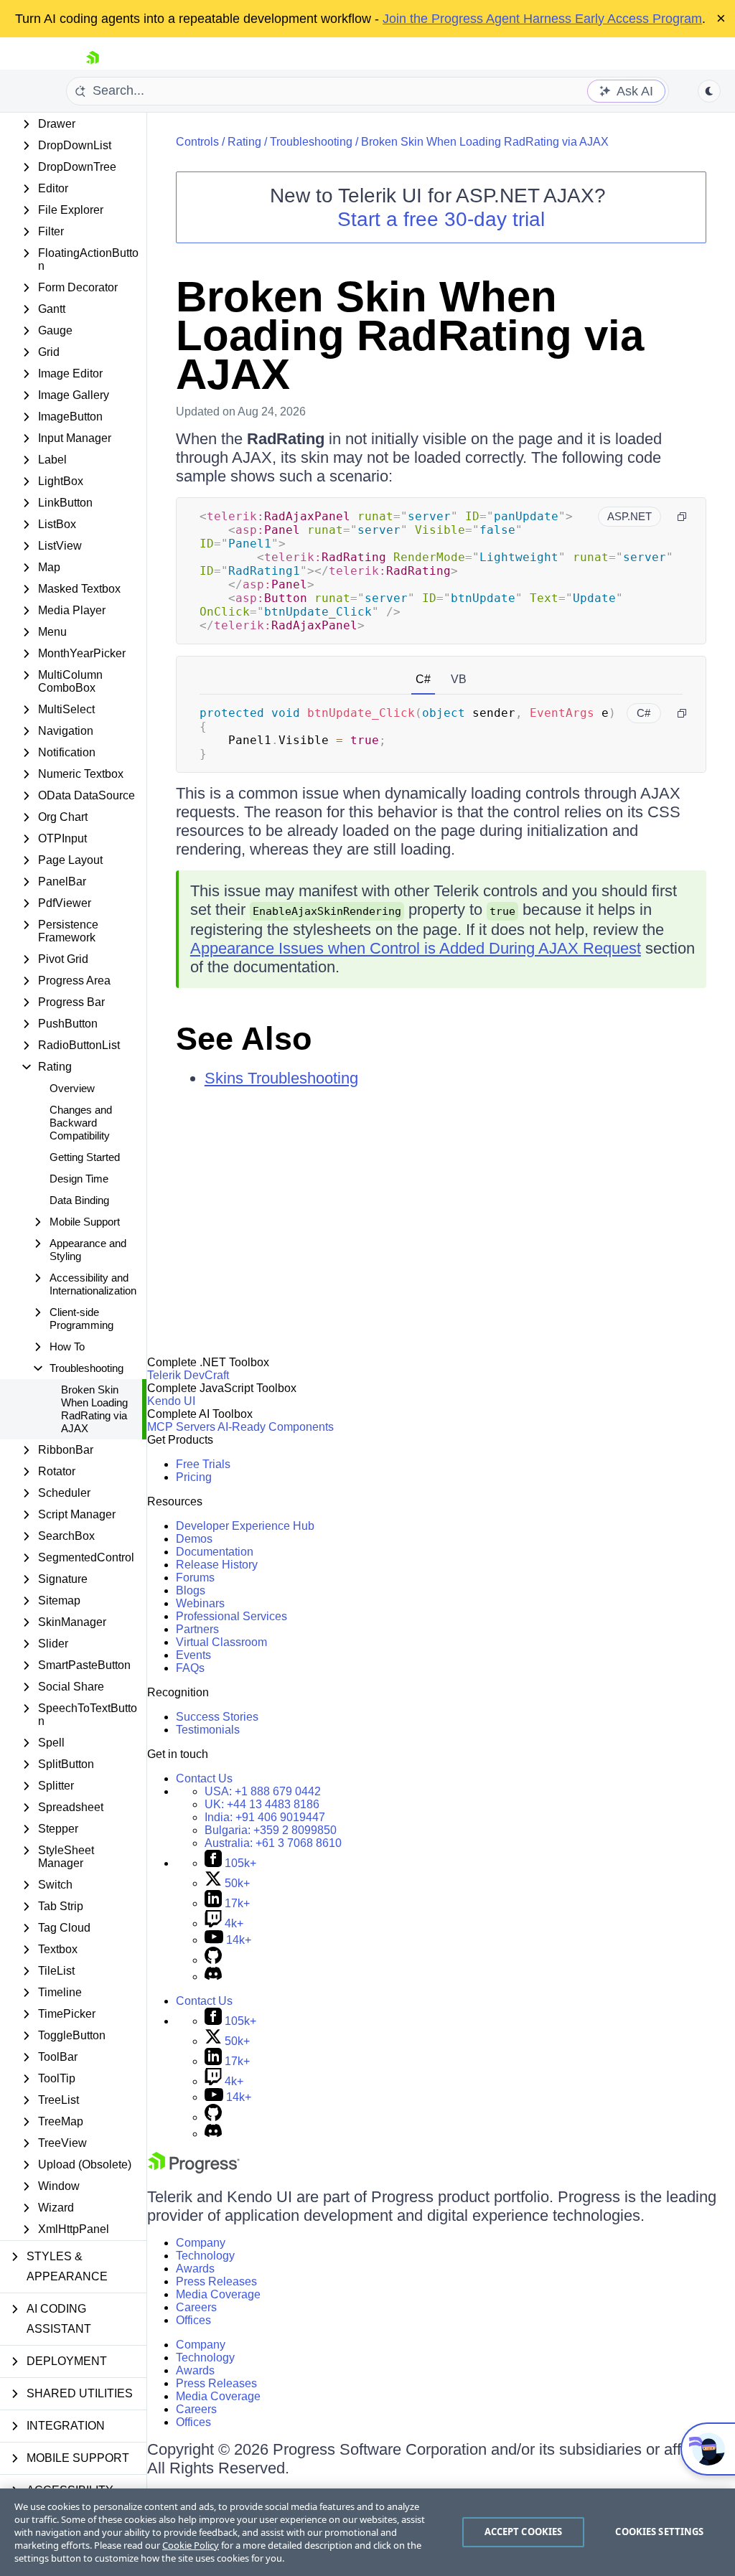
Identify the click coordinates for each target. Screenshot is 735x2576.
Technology (205, 2256)
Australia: (273, 1843)
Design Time (79, 1179)
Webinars (200, 1603)
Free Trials (203, 1464)
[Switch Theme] (709, 91)
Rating (244, 142)
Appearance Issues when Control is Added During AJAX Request (416, 948)
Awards (195, 2269)
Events (193, 1655)
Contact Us (204, 1778)
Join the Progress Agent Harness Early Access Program (542, 19)
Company (201, 2243)
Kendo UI (171, 1401)
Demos (194, 1539)
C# (423, 679)
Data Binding (79, 1200)
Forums (195, 1578)
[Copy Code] (682, 517)
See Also (244, 1039)
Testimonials (208, 1730)
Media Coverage (218, 2294)
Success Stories (217, 1717)
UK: (262, 1804)
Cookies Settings (659, 2532)
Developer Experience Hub (245, 1526)
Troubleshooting (311, 142)
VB (459, 679)
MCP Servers (181, 1427)
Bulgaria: (271, 1830)
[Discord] (213, 1976)
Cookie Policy (191, 2545)
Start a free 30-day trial (441, 219)
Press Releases (216, 2281)
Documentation (215, 1552)
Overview (72, 1088)
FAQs (190, 1668)
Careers (196, 2307)
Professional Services (231, 1616)
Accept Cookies (524, 2532)
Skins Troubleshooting (281, 1078)
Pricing (194, 1477)
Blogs (191, 1590)
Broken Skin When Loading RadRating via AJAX (94, 1409)
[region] (367, 2532)
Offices (193, 2320)
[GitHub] (213, 1960)
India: (265, 1817)
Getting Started (85, 1157)
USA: (263, 1791)
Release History (217, 1565)
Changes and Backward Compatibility (81, 1123)
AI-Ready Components (276, 1427)
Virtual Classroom (221, 1642)
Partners (197, 1629)
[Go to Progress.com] (194, 2170)
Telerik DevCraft (188, 1375)
